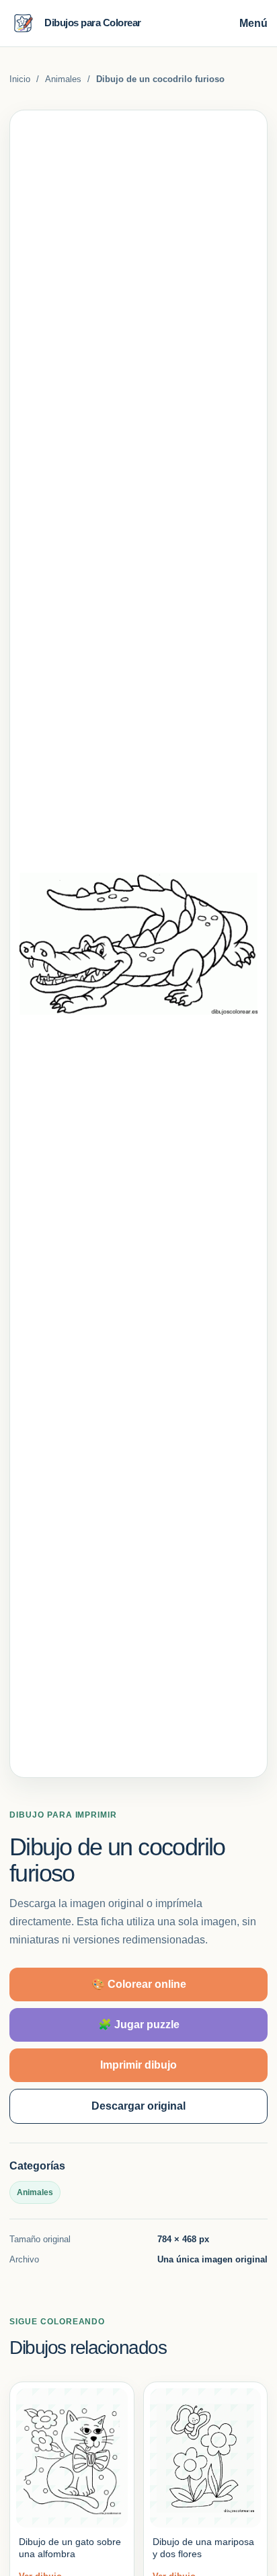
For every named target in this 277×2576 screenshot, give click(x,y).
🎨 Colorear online (139, 1984)
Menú (253, 23)
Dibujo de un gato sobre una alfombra (70, 2548)
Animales (63, 79)
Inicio (20, 79)
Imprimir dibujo (138, 2065)
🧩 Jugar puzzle (139, 2025)
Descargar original (138, 2106)
